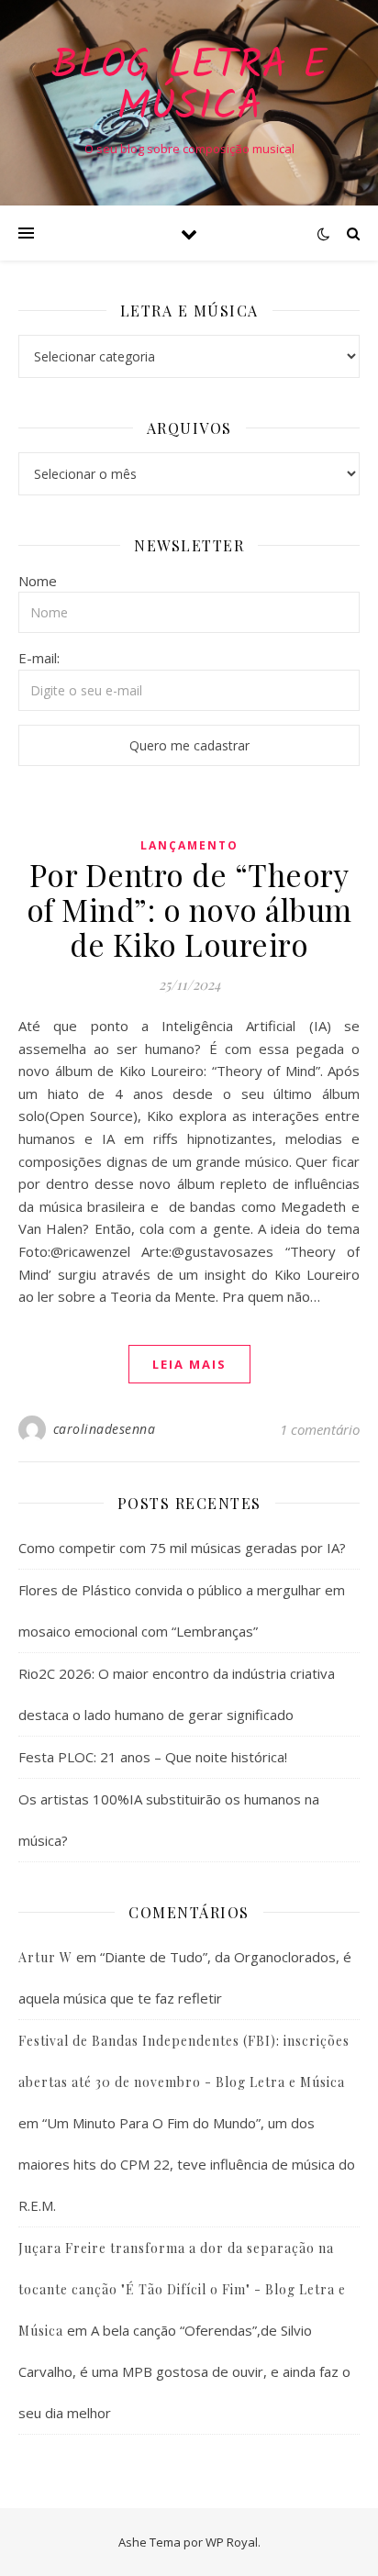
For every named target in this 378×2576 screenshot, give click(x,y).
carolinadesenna (105, 1429)
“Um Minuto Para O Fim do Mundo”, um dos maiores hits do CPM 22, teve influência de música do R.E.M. (187, 2164)
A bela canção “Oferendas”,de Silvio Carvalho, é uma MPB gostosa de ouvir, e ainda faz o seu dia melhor (184, 2371)
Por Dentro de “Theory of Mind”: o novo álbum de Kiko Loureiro (189, 909)
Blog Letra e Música (189, 87)
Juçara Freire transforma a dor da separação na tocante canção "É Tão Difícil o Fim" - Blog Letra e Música (182, 2289)
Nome (38, 581)
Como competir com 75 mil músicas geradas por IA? (182, 1548)
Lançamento (189, 845)
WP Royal (232, 2542)
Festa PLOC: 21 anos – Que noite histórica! (153, 1757)
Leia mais (189, 1364)
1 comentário (320, 1429)
